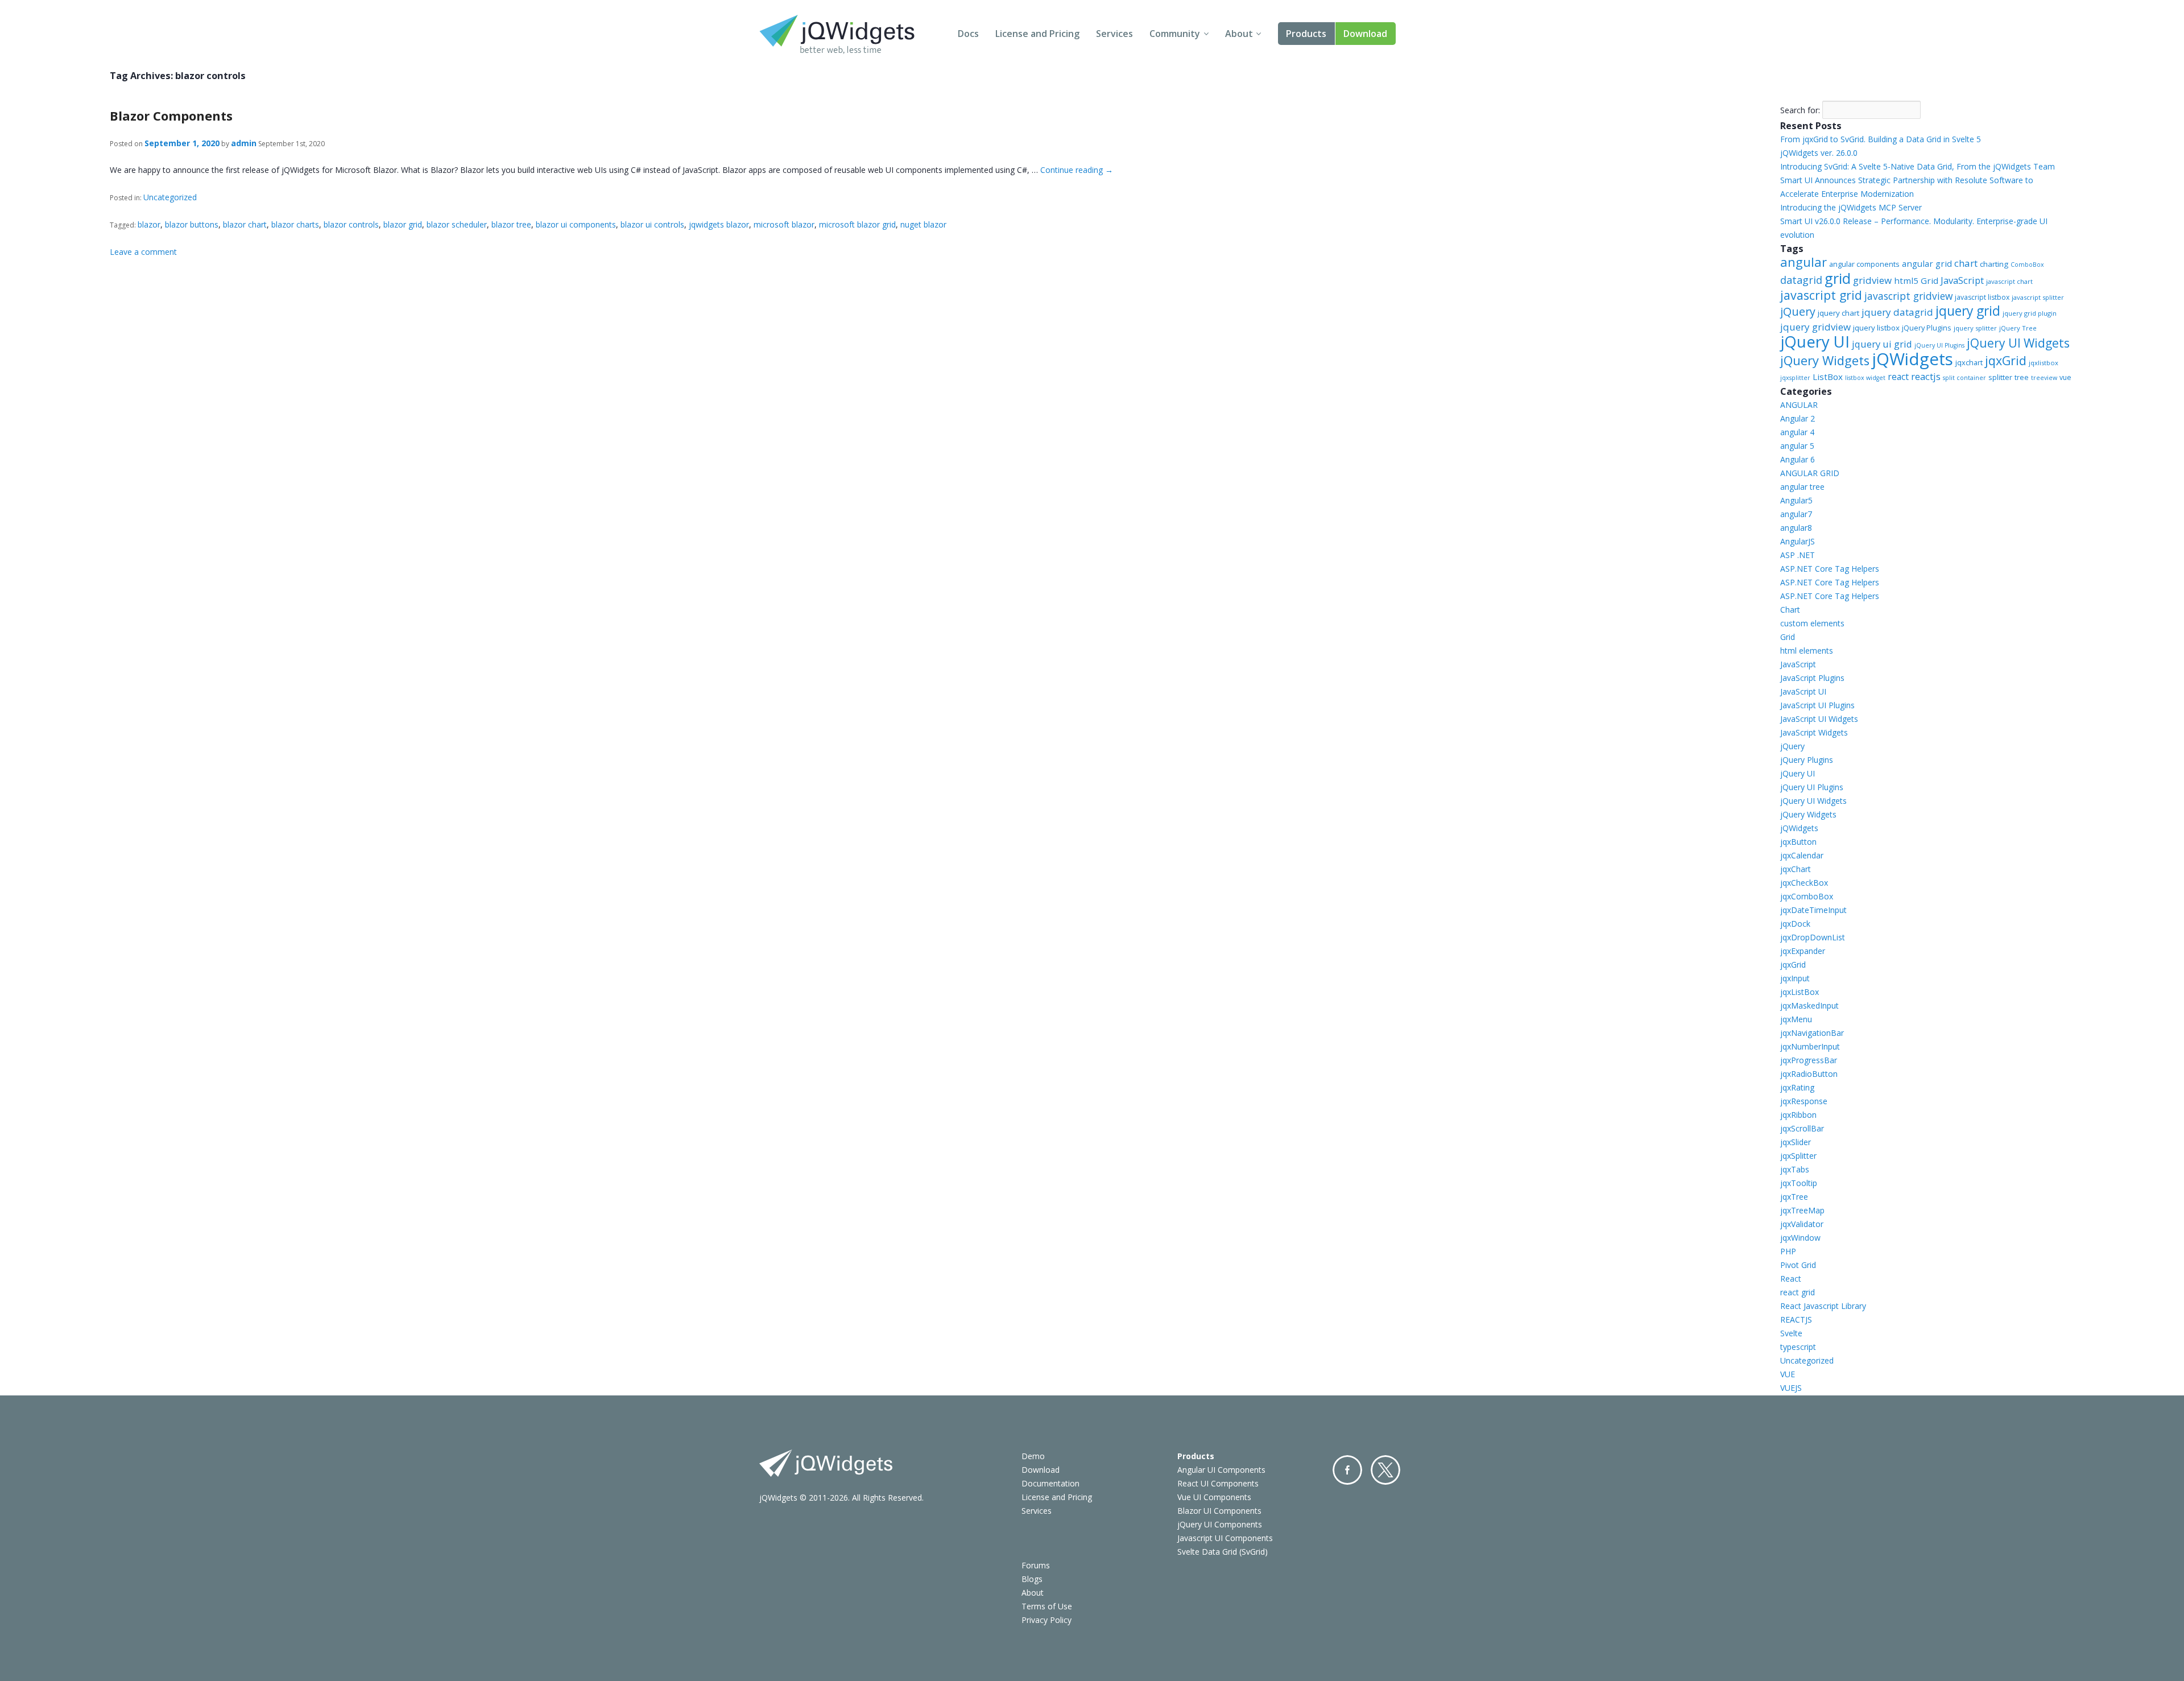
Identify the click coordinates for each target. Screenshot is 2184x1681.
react (1898, 377)
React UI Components (1218, 1483)
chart (1966, 263)
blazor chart (245, 224)
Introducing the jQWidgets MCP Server (1851, 207)
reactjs (1926, 376)
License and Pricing (1037, 34)
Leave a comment (143, 252)
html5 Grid (1916, 280)
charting (1994, 264)
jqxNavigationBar (1812, 1033)
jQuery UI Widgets (2018, 343)
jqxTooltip (1799, 1183)
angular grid (1927, 263)
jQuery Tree (2018, 328)
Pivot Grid (1798, 1265)
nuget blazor (923, 224)
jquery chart (1838, 313)
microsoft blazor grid (857, 224)
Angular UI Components (1221, 1470)
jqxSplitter (1798, 1156)
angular (1804, 262)
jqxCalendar (1802, 855)
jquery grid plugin (2030, 313)
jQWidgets (1912, 359)
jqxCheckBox (1804, 883)
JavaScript (1962, 280)
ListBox (1828, 377)
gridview (1872, 280)
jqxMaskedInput (1809, 1005)
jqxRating (1797, 1087)
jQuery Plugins (1927, 328)
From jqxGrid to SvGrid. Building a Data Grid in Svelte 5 (1881, 139)
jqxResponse (1804, 1101)
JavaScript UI (1803, 691)
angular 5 (1797, 446)
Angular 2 (1798, 418)
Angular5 (1796, 500)
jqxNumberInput (1810, 1046)
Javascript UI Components (1225, 1538)
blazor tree (511, 224)
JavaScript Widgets (1814, 732)
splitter (2000, 377)
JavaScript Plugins (1812, 678)
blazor (149, 224)
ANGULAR (1799, 405)
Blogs (1032, 1579)
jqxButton (1798, 842)
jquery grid (1968, 311)
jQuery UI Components (1220, 1524)
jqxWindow (1800, 1238)
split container (1964, 378)
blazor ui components (576, 224)
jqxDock (1795, 924)
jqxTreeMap (1802, 1210)
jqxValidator (1802, 1224)
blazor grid (403, 224)
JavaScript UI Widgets (1819, 719)
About (1239, 34)
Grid (1788, 637)
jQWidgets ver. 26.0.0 (1819, 153)
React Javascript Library (1823, 1306)
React (1791, 1279)
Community (1175, 34)
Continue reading (1077, 170)
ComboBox (2027, 265)
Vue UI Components (1214, 1497)
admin (244, 143)
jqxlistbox (2044, 363)
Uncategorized (170, 197)
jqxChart (1796, 869)
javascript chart (2009, 281)
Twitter (1385, 1470)
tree (2022, 377)
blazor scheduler (457, 224)
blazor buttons (192, 224)
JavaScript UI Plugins (1817, 705)
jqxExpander (1803, 951)
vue (2065, 377)
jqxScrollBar (1802, 1128)
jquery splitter (1975, 328)
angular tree (1802, 487)
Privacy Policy (1046, 1620)
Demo (1033, 1456)
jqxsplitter (1795, 378)
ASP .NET (1798, 555)
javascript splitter (2038, 297)
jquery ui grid (1882, 344)
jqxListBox (1800, 992)
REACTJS (1796, 1319)
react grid (1798, 1292)
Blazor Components (171, 115)
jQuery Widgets (1825, 360)
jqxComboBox (1807, 896)
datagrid (1801, 280)
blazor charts (295, 224)
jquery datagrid (1897, 312)
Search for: (1800, 110)
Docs (968, 34)
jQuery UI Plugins (1939, 345)
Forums (1036, 1565)
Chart (1790, 610)
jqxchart (1969, 362)
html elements (1807, 650)
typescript (1798, 1347)
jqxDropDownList (1813, 937)
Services (1114, 34)
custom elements (1812, 623)
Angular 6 (1798, 459)
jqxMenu (1796, 1019)
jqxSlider (1796, 1142)
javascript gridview (1908, 296)
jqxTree (1794, 1197)
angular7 (1796, 514)
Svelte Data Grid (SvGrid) (1223, 1552)
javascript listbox (1982, 297)
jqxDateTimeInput (1813, 910)
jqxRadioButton (1809, 1074)
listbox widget (1865, 378)
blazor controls (351, 224)
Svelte (1791, 1333)
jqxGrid (2006, 360)
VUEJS (1791, 1388)
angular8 (1796, 528)
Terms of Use (1047, 1606)
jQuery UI (1815, 342)
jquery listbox (1876, 328)
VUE (1788, 1374)
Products (1306, 34)
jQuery (1798, 311)
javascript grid (1821, 295)
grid (1838, 278)
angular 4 (1797, 432)
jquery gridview (1815, 327)
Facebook (1347, 1470)
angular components (1864, 264)
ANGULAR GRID (1810, 473)
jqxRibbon (1798, 1115)
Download (1365, 34)
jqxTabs (1795, 1169)
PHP (1788, 1251)
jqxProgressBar (1809, 1060)
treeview (2044, 378)
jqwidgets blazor (719, 224)
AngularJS (1798, 541)
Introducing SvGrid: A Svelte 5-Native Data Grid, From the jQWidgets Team (1918, 166)
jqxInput (1795, 978)
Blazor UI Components (1219, 1511)
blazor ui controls (652, 224)
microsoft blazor (784, 224)
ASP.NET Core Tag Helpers (1830, 569)
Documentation (1050, 1483)
